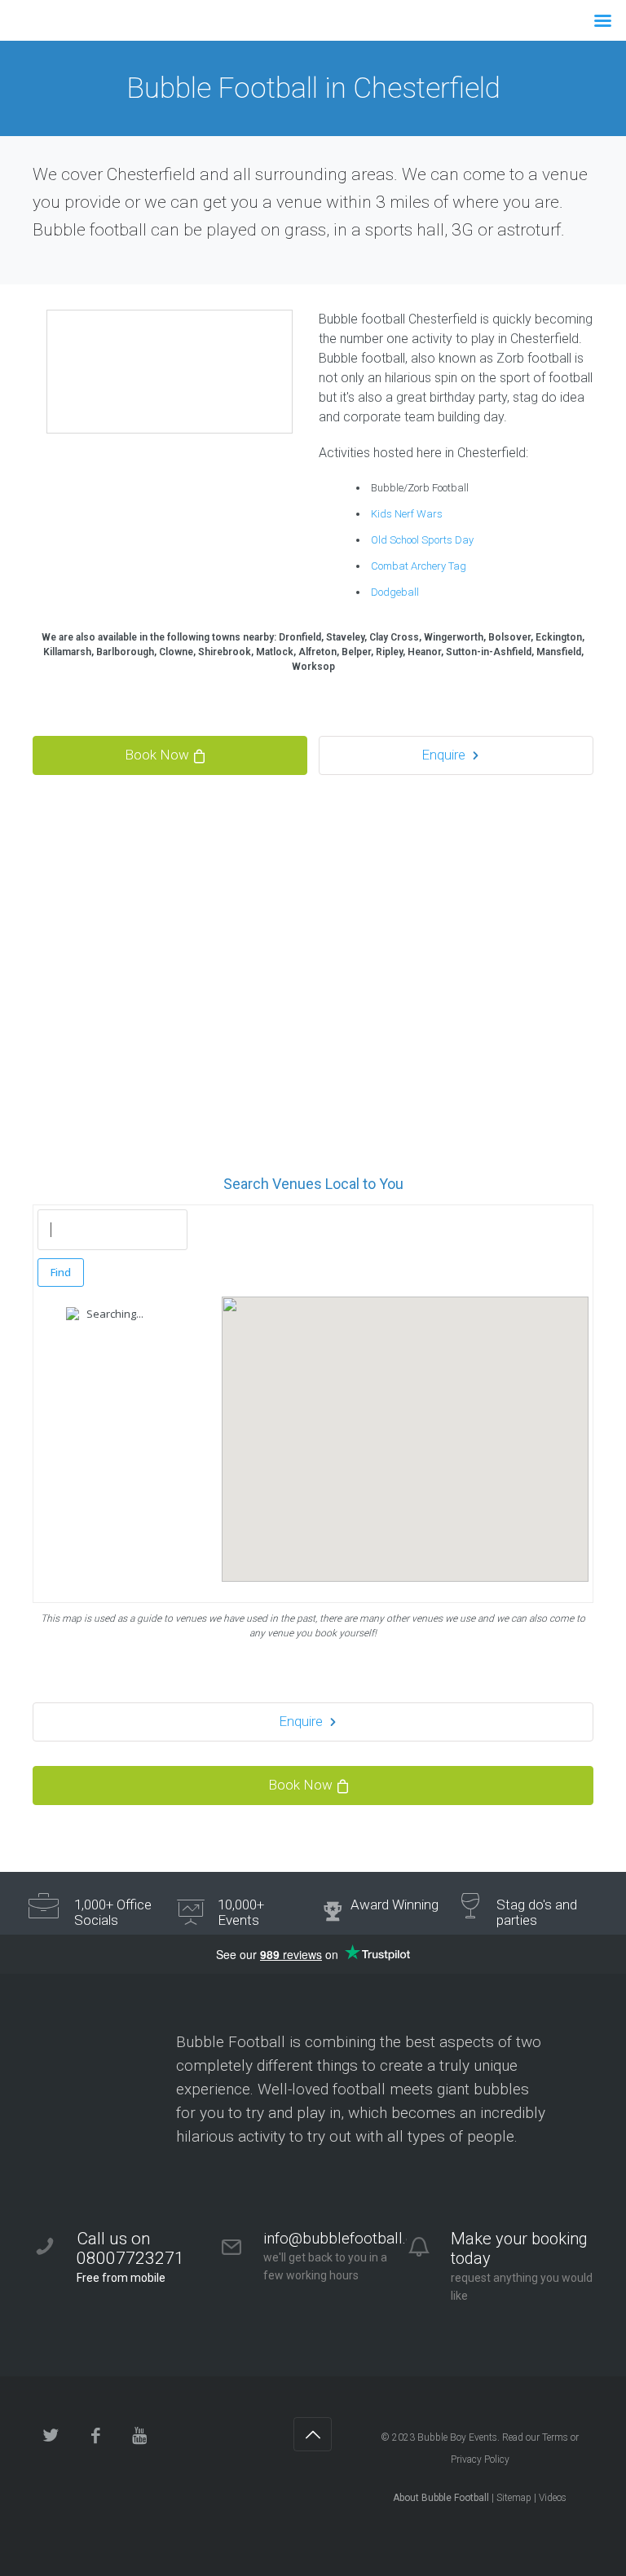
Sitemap (514, 2498)
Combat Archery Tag (419, 566)
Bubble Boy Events (457, 2437)
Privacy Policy (480, 2459)
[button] (405, 1425)
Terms (555, 2437)
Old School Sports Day (422, 540)
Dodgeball (395, 592)
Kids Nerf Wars (407, 514)
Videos (553, 2498)
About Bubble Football (441, 2498)
